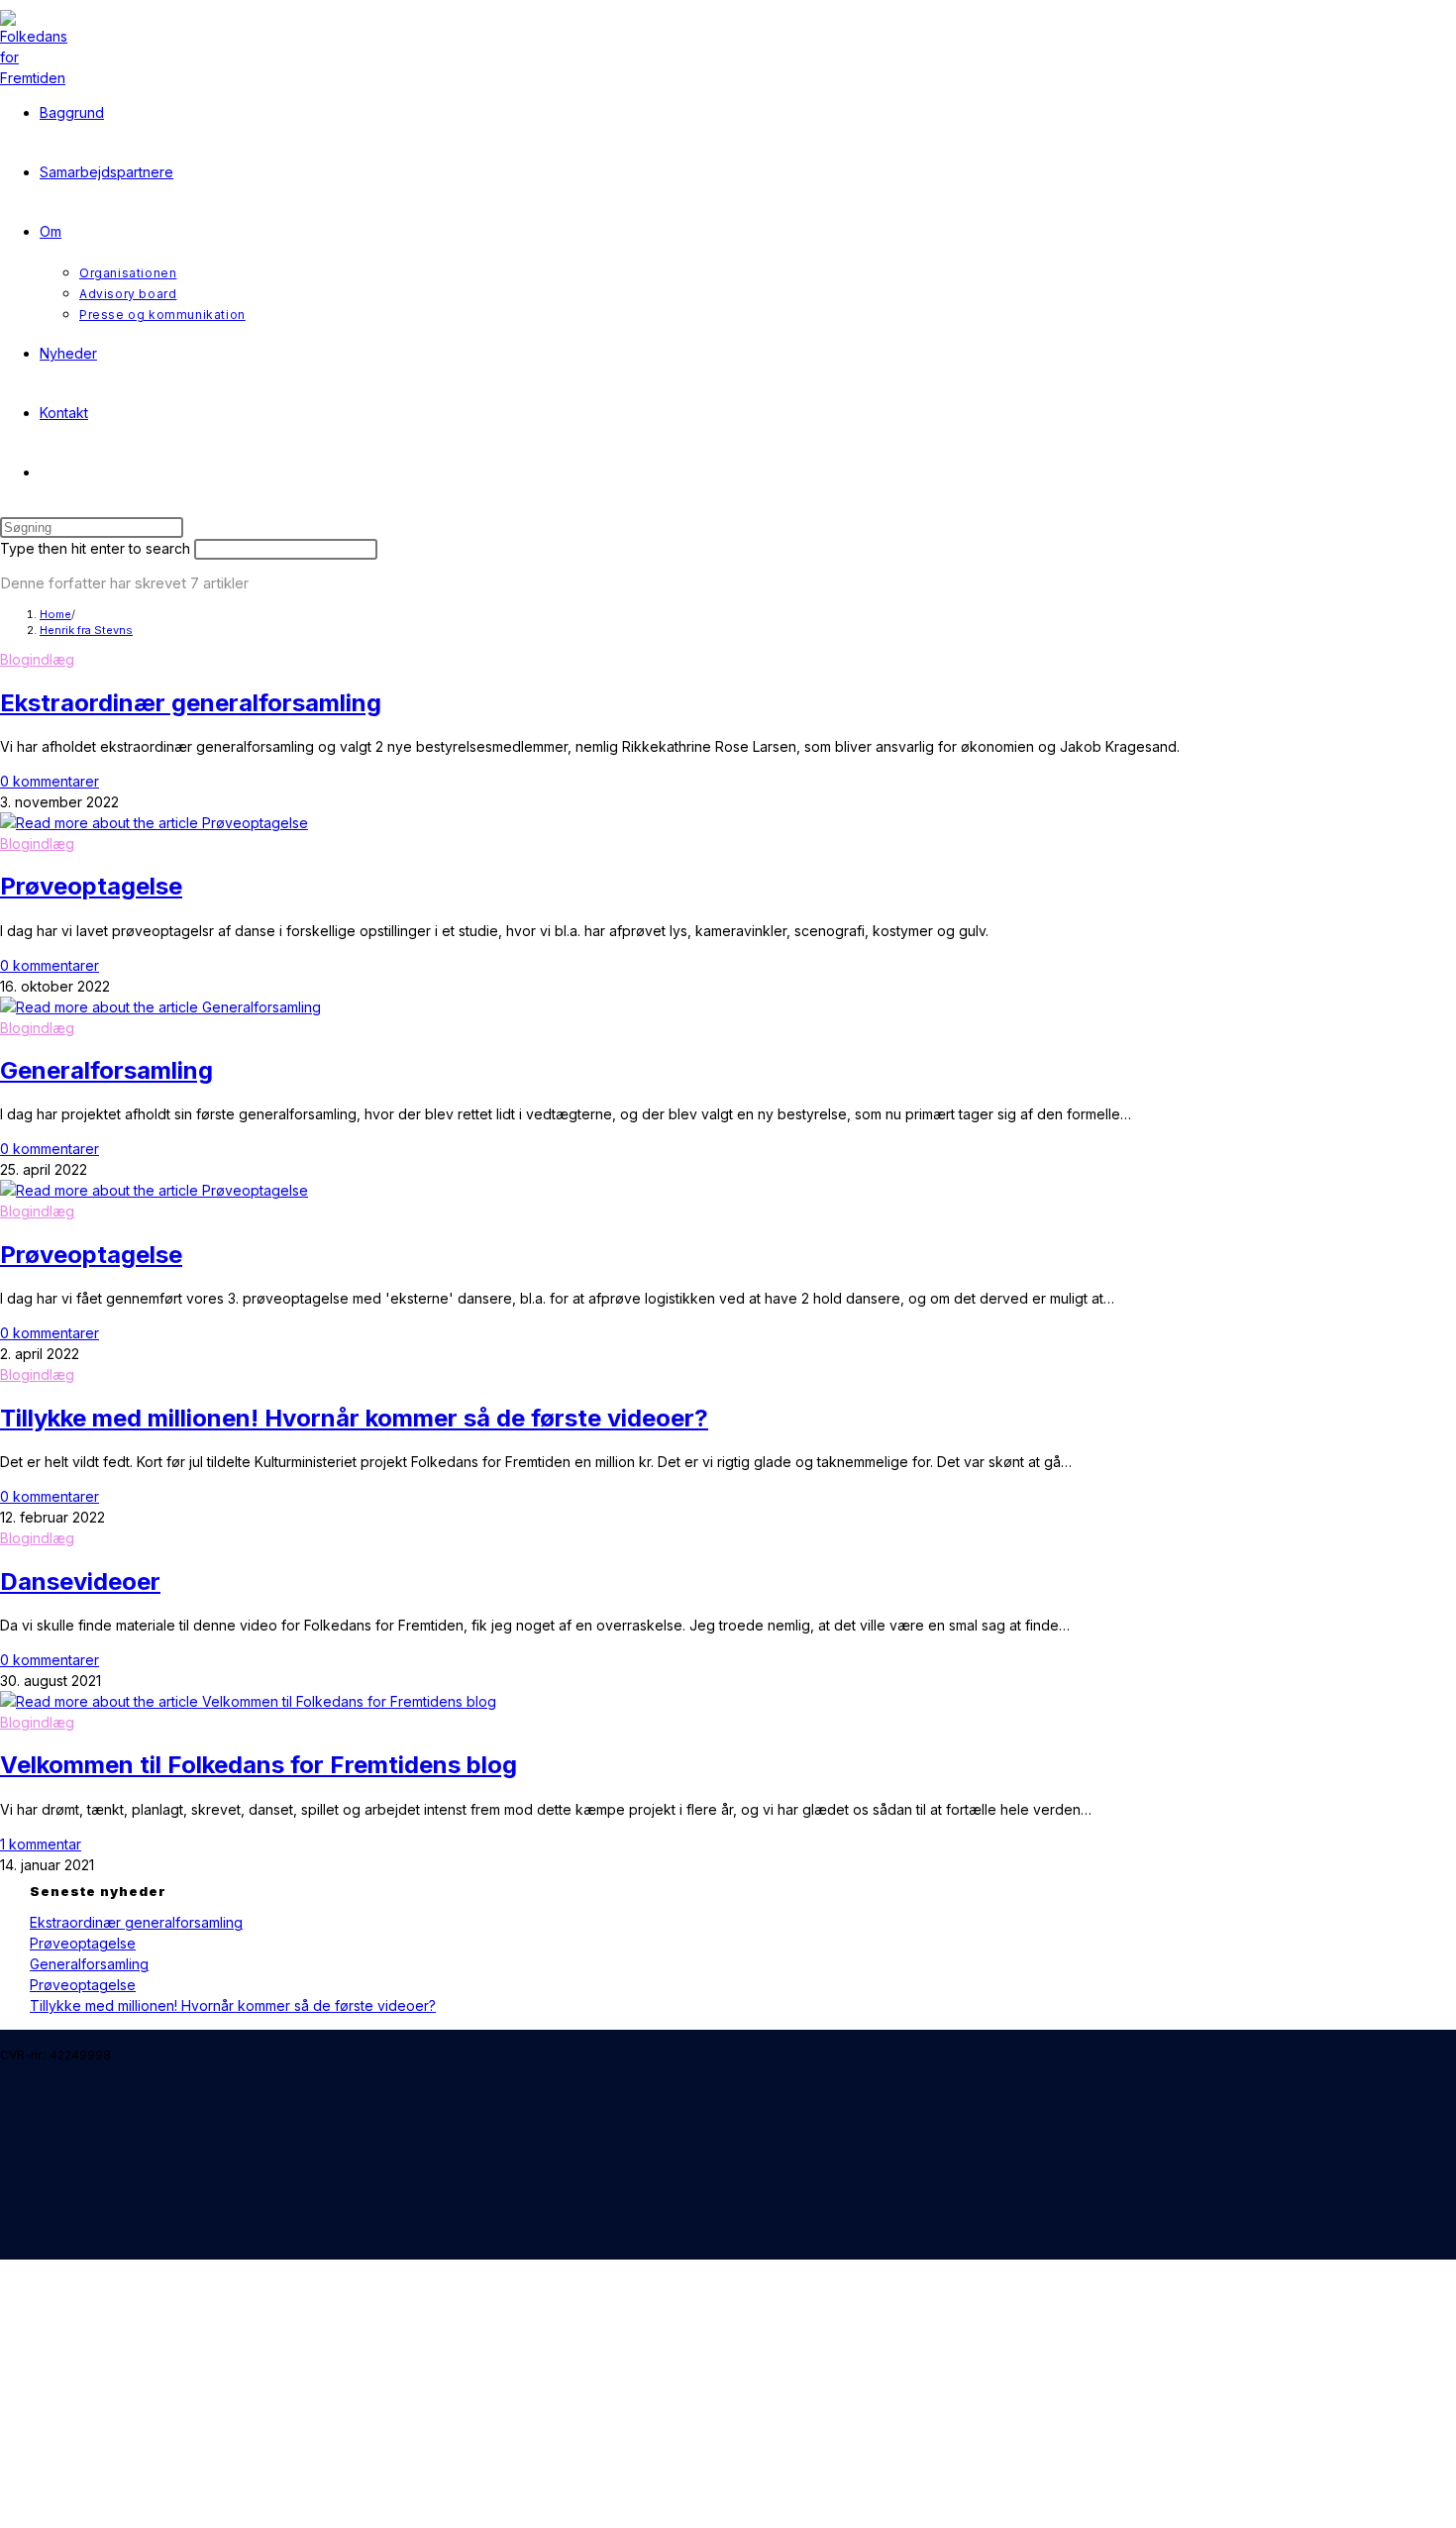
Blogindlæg (37, 659)
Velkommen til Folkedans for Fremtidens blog (259, 1765)
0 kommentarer (50, 781)
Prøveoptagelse (91, 886)
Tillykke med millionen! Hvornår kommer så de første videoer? (354, 1418)
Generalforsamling (106, 1070)
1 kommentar (41, 1844)
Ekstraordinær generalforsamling (191, 703)
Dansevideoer (80, 1581)
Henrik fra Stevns (86, 630)
